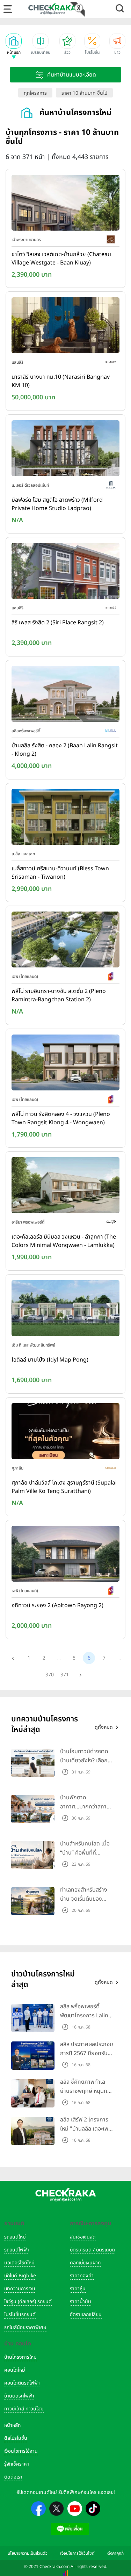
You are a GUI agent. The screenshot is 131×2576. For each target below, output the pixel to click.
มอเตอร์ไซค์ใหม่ (19, 2263)
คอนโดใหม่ (15, 2370)
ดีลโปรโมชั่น (16, 2438)
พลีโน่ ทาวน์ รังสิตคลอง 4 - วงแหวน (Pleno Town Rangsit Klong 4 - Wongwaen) (61, 1118)
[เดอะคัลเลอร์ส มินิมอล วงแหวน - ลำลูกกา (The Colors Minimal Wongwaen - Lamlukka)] (65, 1187)
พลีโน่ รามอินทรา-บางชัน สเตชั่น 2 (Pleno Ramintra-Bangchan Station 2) (59, 995)
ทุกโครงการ (35, 93)
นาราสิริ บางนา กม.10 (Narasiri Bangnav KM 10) (61, 381)
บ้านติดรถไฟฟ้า (19, 2396)
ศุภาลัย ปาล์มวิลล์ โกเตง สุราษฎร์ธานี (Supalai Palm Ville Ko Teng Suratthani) (64, 1487)
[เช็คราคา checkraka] (52, 9)
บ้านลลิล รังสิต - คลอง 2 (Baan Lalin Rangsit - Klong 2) (65, 750)
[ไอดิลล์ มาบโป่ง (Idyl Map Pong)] (65, 1309)
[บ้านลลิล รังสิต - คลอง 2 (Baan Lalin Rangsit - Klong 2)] (65, 695)
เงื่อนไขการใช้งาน (21, 2451)
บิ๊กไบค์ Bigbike (20, 2276)
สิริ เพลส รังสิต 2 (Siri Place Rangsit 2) (58, 623)
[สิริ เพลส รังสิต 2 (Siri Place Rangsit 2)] (65, 573)
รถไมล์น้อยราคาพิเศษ (25, 2327)
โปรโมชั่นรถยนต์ (20, 2314)
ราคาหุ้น (78, 2289)
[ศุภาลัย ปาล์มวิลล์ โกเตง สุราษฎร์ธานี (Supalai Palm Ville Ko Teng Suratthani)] (65, 1432)
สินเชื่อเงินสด (83, 2237)
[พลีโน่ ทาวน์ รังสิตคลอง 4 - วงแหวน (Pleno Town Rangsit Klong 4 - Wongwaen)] (65, 1064)
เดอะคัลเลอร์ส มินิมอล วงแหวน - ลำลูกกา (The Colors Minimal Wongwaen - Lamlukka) (64, 1241)
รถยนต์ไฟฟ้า (17, 2250)
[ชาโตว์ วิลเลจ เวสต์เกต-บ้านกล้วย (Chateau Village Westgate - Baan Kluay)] (65, 204)
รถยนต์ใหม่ (15, 2237)
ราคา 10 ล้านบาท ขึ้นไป (84, 93)
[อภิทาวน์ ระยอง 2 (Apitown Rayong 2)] (65, 1555)
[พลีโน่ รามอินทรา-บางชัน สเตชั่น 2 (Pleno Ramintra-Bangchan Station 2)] (65, 941)
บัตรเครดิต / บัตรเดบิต (92, 2250)
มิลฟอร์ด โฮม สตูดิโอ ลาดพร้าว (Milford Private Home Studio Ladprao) (57, 504)
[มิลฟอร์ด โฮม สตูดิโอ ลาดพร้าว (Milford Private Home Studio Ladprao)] (65, 450)
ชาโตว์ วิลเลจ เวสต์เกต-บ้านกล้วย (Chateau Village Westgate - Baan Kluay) (61, 259)
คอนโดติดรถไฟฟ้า (22, 2383)
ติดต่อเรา (13, 2477)
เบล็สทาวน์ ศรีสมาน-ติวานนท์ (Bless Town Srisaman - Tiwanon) (60, 873)
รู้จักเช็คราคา (17, 2464)
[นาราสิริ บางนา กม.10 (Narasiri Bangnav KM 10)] (65, 327)
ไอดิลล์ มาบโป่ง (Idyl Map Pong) (50, 1360)
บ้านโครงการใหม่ (20, 2357)
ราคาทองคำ (82, 2276)
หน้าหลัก (12, 2425)
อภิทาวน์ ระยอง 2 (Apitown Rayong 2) (57, 1605)
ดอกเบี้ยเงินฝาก (85, 2263)
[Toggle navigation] (8, 9)
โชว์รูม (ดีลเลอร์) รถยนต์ (28, 2302)
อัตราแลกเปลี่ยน (86, 2314)
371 (65, 1675)
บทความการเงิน (20, 2289)
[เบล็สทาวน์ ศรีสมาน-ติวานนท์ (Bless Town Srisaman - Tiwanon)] (65, 818)
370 (50, 1675)
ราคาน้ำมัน (81, 2302)
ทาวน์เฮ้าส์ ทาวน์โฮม (24, 2409)
